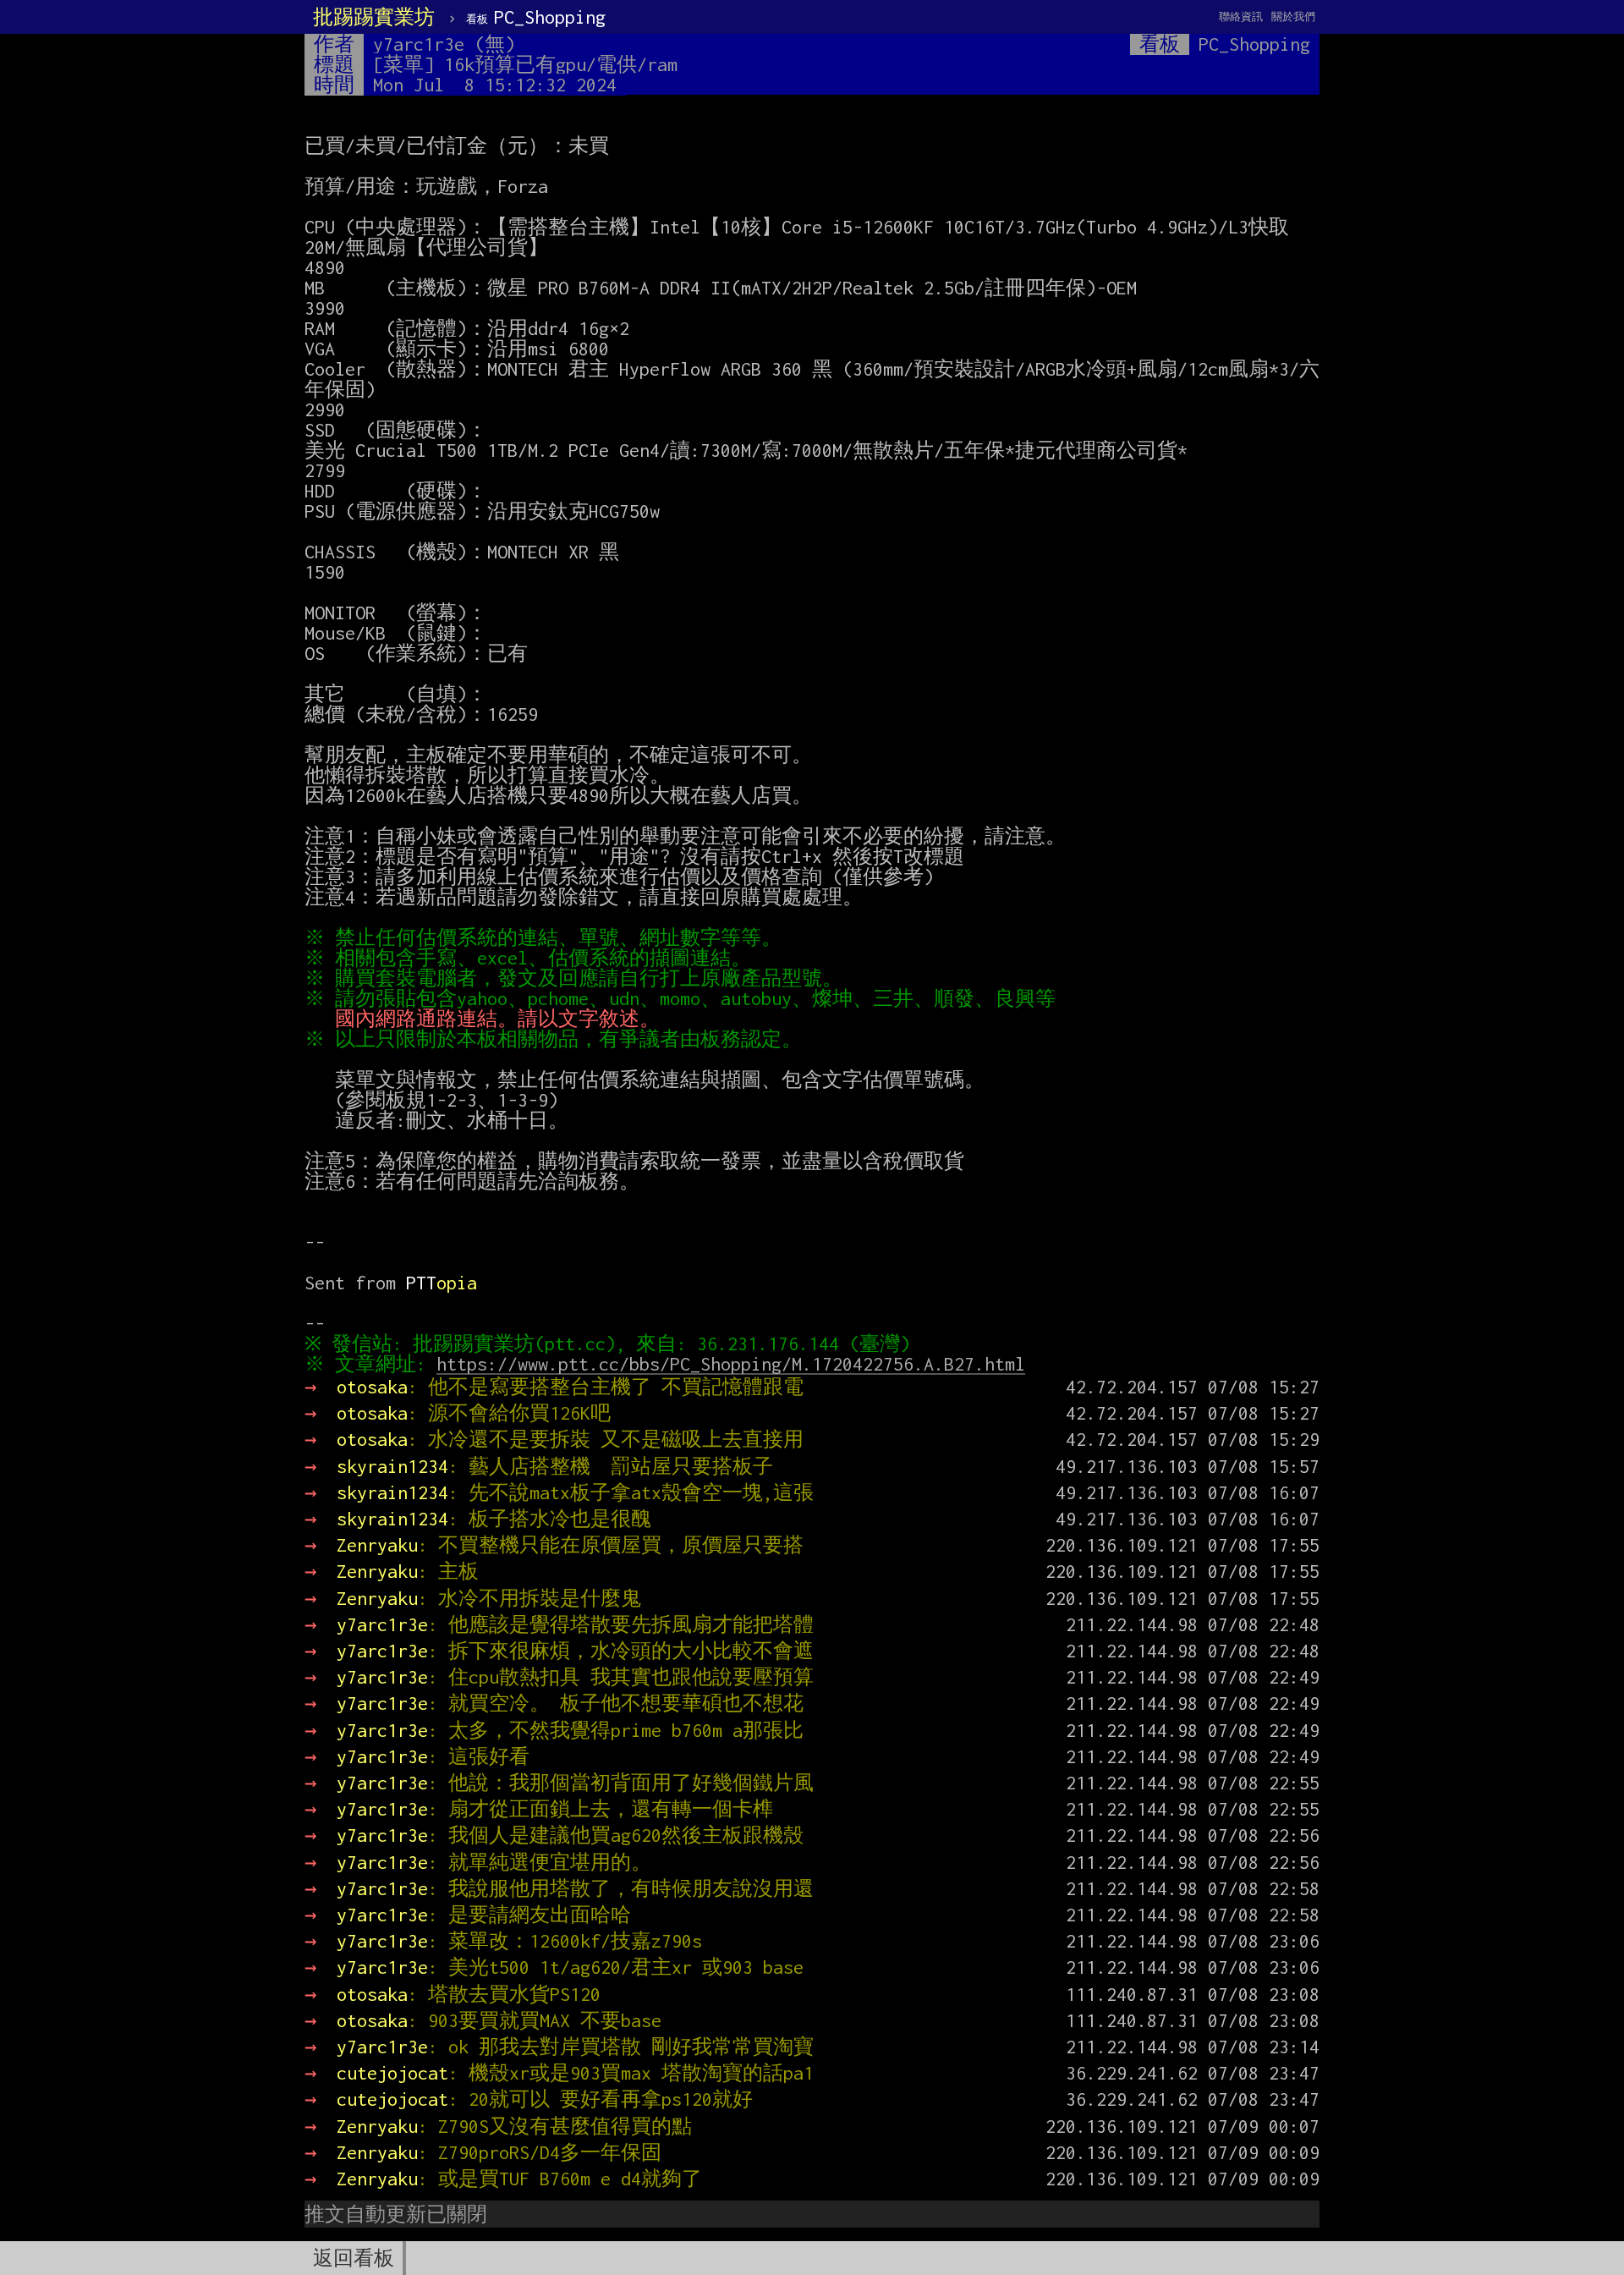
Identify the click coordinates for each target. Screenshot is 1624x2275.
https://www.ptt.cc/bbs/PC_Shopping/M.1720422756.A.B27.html (731, 1364)
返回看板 (354, 2258)
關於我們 (1293, 16)
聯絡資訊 (1241, 16)
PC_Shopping (536, 17)
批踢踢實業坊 (374, 17)
